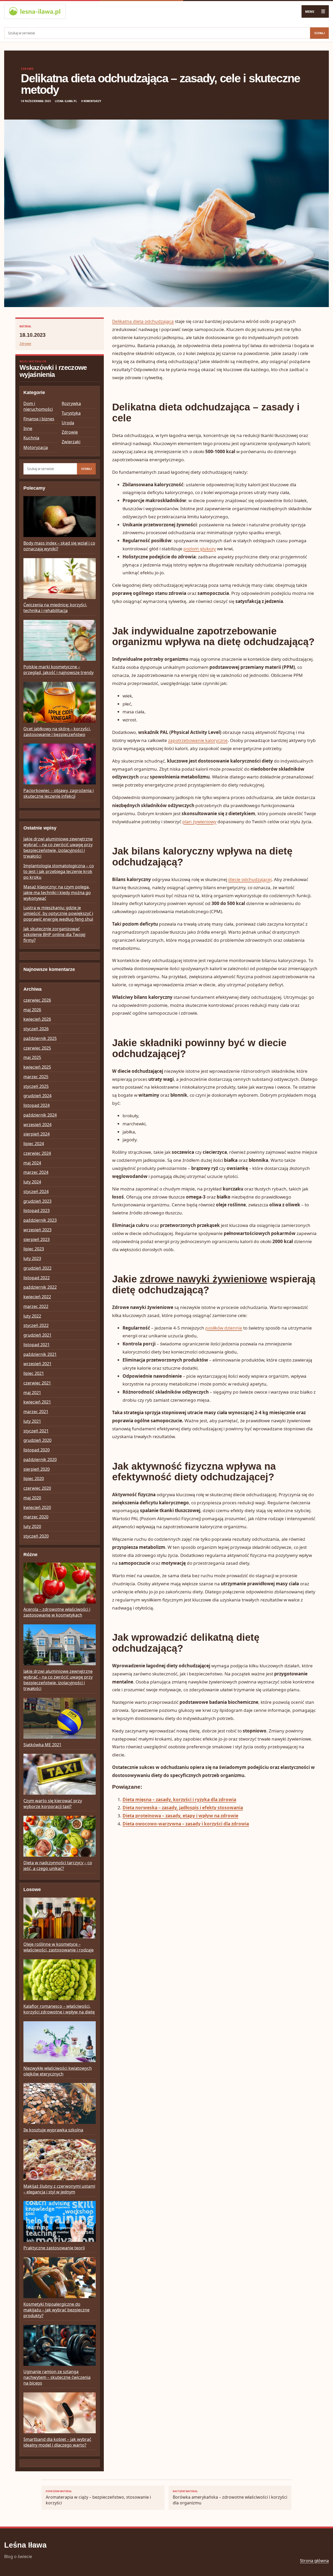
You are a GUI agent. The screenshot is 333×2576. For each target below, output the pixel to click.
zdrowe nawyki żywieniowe (203, 1279)
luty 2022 (32, 1316)
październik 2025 (40, 1038)
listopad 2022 (37, 1278)
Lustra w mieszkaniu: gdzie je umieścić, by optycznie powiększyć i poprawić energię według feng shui (58, 913)
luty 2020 (32, 1526)
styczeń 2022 (36, 1325)
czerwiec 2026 (37, 1000)
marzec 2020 (36, 1517)
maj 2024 (32, 1163)
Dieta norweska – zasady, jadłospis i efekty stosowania (183, 1808)
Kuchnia (31, 438)
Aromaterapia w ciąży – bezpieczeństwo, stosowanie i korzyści (98, 2498)
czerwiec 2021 (37, 1383)
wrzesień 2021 (37, 1364)
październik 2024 (40, 1115)
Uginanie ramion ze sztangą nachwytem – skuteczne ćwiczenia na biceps (57, 2377)
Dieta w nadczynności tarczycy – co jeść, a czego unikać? (58, 1866)
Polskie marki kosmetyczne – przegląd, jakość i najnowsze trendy (59, 670)
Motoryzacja (36, 447)
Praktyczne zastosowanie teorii (54, 2248)
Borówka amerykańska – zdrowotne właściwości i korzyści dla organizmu (230, 2498)
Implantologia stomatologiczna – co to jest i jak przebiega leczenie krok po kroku (59, 871)
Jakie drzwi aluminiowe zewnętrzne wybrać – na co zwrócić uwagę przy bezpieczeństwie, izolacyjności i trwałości (58, 847)
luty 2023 (32, 1258)
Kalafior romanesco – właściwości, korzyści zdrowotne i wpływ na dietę (59, 2009)
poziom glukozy (200, 549)
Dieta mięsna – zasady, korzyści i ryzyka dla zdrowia (179, 1800)
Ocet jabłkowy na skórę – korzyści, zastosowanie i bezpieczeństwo (57, 732)
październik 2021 (40, 1354)
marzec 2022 (36, 1306)
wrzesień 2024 (37, 1125)
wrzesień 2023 (37, 1230)
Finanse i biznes (39, 419)
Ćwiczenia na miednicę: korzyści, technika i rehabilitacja (55, 608)
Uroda (68, 423)
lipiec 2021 (34, 1373)
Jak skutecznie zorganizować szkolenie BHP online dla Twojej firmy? (54, 934)
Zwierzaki (71, 442)
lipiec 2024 (34, 1144)
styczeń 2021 (36, 1431)
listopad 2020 (37, 1450)
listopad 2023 (37, 1211)
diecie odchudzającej (250, 879)
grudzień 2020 (37, 1440)
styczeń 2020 (36, 1536)
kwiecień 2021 (37, 1402)
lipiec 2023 (34, 1249)
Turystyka (71, 413)
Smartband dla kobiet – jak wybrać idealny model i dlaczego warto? (57, 2442)
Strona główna (314, 2561)
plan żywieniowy (199, 822)
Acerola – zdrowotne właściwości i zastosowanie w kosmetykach (57, 1612)
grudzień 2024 (37, 1096)
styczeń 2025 (36, 1086)
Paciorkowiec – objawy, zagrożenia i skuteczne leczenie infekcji (59, 793)
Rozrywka (71, 403)
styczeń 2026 (36, 1029)
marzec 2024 (36, 1172)
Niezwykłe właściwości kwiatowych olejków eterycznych (58, 2071)
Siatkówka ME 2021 (42, 1745)
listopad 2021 (37, 1345)
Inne (28, 428)
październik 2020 (40, 1459)
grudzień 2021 (37, 1335)
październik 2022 (40, 1287)
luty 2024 (32, 1182)
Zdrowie (27, 69)
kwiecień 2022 (37, 1297)
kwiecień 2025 (37, 1067)
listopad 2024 (37, 1105)
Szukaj (319, 33)
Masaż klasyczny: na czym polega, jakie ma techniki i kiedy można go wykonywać (57, 893)
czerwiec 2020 (37, 1488)
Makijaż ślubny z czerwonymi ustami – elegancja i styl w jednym (59, 2189)
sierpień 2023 (37, 1239)
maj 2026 (32, 1010)
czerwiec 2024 (37, 1153)
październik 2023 (40, 1220)
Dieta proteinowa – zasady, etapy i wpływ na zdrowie (180, 1816)
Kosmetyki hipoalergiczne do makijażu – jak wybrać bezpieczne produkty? (56, 2310)
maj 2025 (32, 1057)
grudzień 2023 (37, 1201)
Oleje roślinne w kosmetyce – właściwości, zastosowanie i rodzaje (59, 1947)
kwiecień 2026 (37, 1019)
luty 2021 (32, 1421)
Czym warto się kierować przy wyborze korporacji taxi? (53, 1804)
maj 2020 (32, 1498)
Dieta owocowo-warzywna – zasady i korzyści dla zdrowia (186, 1824)
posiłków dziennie (224, 1328)
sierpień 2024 (37, 1134)
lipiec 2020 (34, 1479)
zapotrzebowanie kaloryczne (198, 740)
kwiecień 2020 (37, 1507)
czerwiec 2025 (37, 1048)
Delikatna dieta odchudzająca (143, 321)
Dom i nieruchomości (38, 406)
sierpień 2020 (37, 1469)
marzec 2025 (36, 1077)
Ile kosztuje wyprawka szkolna (53, 2130)
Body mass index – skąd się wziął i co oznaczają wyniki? (59, 546)
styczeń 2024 (36, 1192)
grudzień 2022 (37, 1268)
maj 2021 (32, 1393)
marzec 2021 (36, 1412)
